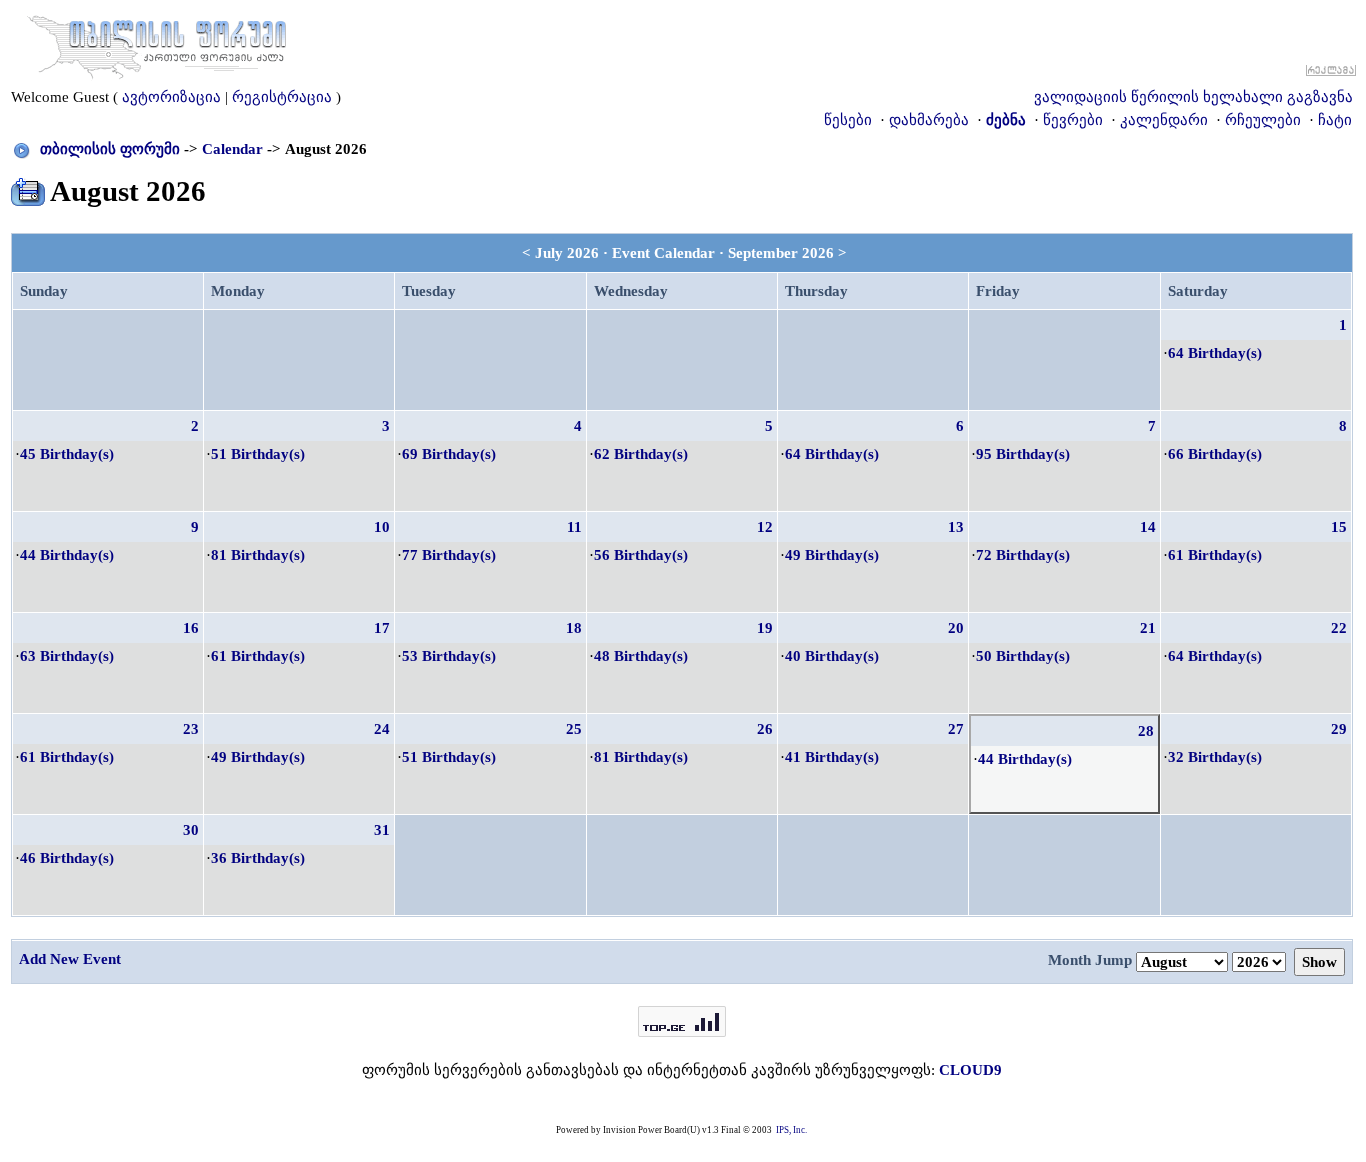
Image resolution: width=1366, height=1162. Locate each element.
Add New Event (70, 959)
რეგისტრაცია (282, 97)
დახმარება (929, 120)
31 (382, 830)
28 (1146, 731)
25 (574, 729)
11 (574, 527)
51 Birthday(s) (258, 454)
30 (191, 830)
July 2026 (567, 253)
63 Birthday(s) (67, 656)
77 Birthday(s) (449, 555)
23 (191, 729)
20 (956, 628)
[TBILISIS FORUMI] (157, 43)
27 (956, 729)
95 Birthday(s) (1023, 454)
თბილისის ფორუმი (110, 149)
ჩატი (1335, 120)
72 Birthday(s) (1023, 555)
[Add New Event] (28, 188)
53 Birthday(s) (449, 656)
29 (1339, 729)
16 (191, 628)
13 (956, 527)
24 (382, 729)
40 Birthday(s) (832, 656)
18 (574, 628)
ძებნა (1006, 120)
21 (1148, 628)
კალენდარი (1164, 120)
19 (765, 628)
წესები (848, 120)
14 (1148, 527)
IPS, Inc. (791, 1130)
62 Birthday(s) (641, 454)
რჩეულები (1263, 120)
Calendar (232, 149)
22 (1339, 628)
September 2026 (781, 253)
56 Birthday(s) (641, 555)
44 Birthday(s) (67, 555)
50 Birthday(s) (1023, 656)
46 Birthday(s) (67, 858)
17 (382, 628)
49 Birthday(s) (832, 555)
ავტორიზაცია (171, 97)
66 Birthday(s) (1215, 454)
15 (1339, 527)
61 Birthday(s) (1215, 555)
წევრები (1073, 120)
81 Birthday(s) (258, 555)
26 (765, 729)
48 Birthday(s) (641, 656)
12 (765, 527)
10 (382, 527)
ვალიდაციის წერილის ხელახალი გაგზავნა (1193, 97)
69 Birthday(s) (449, 454)
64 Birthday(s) (1215, 353)
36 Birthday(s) (258, 858)
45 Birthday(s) (67, 454)
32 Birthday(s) (1215, 757)
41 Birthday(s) (832, 757)
